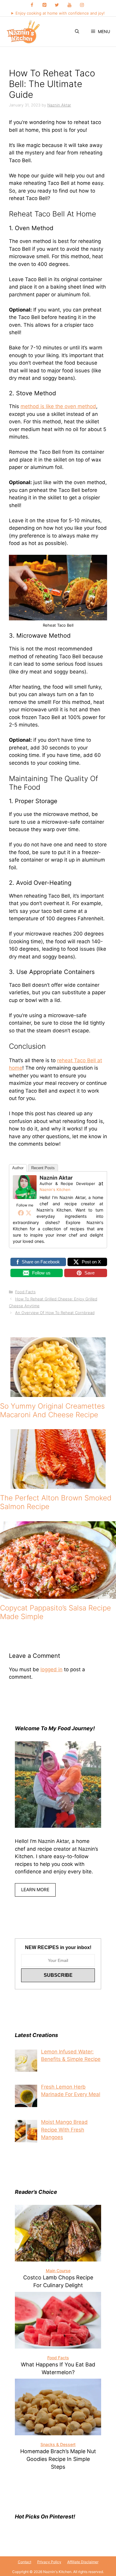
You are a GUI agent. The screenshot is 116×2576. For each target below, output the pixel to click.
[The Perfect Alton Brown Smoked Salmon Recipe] (58, 1485)
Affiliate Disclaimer (83, 2562)
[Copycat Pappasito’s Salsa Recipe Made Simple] (58, 1595)
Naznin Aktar (56, 1178)
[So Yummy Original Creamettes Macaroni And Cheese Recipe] (58, 1393)
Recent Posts (43, 1168)
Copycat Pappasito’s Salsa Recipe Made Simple (55, 1612)
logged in (51, 1669)
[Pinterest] (44, 5)
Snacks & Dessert (58, 2444)
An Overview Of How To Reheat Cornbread (55, 1313)
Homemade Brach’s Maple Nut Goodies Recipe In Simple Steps (58, 2459)
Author (18, 1168)
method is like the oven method (58, 406)
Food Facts (25, 1292)
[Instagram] (82, 5)
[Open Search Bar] (77, 32)
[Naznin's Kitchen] (23, 32)
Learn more (35, 1890)
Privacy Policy (49, 2562)
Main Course (58, 2271)
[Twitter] (57, 5)
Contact (25, 2562)
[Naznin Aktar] (25, 1197)
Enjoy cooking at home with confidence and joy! (60, 13)
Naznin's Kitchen (55, 1189)
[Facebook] (32, 5)
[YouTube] (69, 5)
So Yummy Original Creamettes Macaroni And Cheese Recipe (52, 1410)
